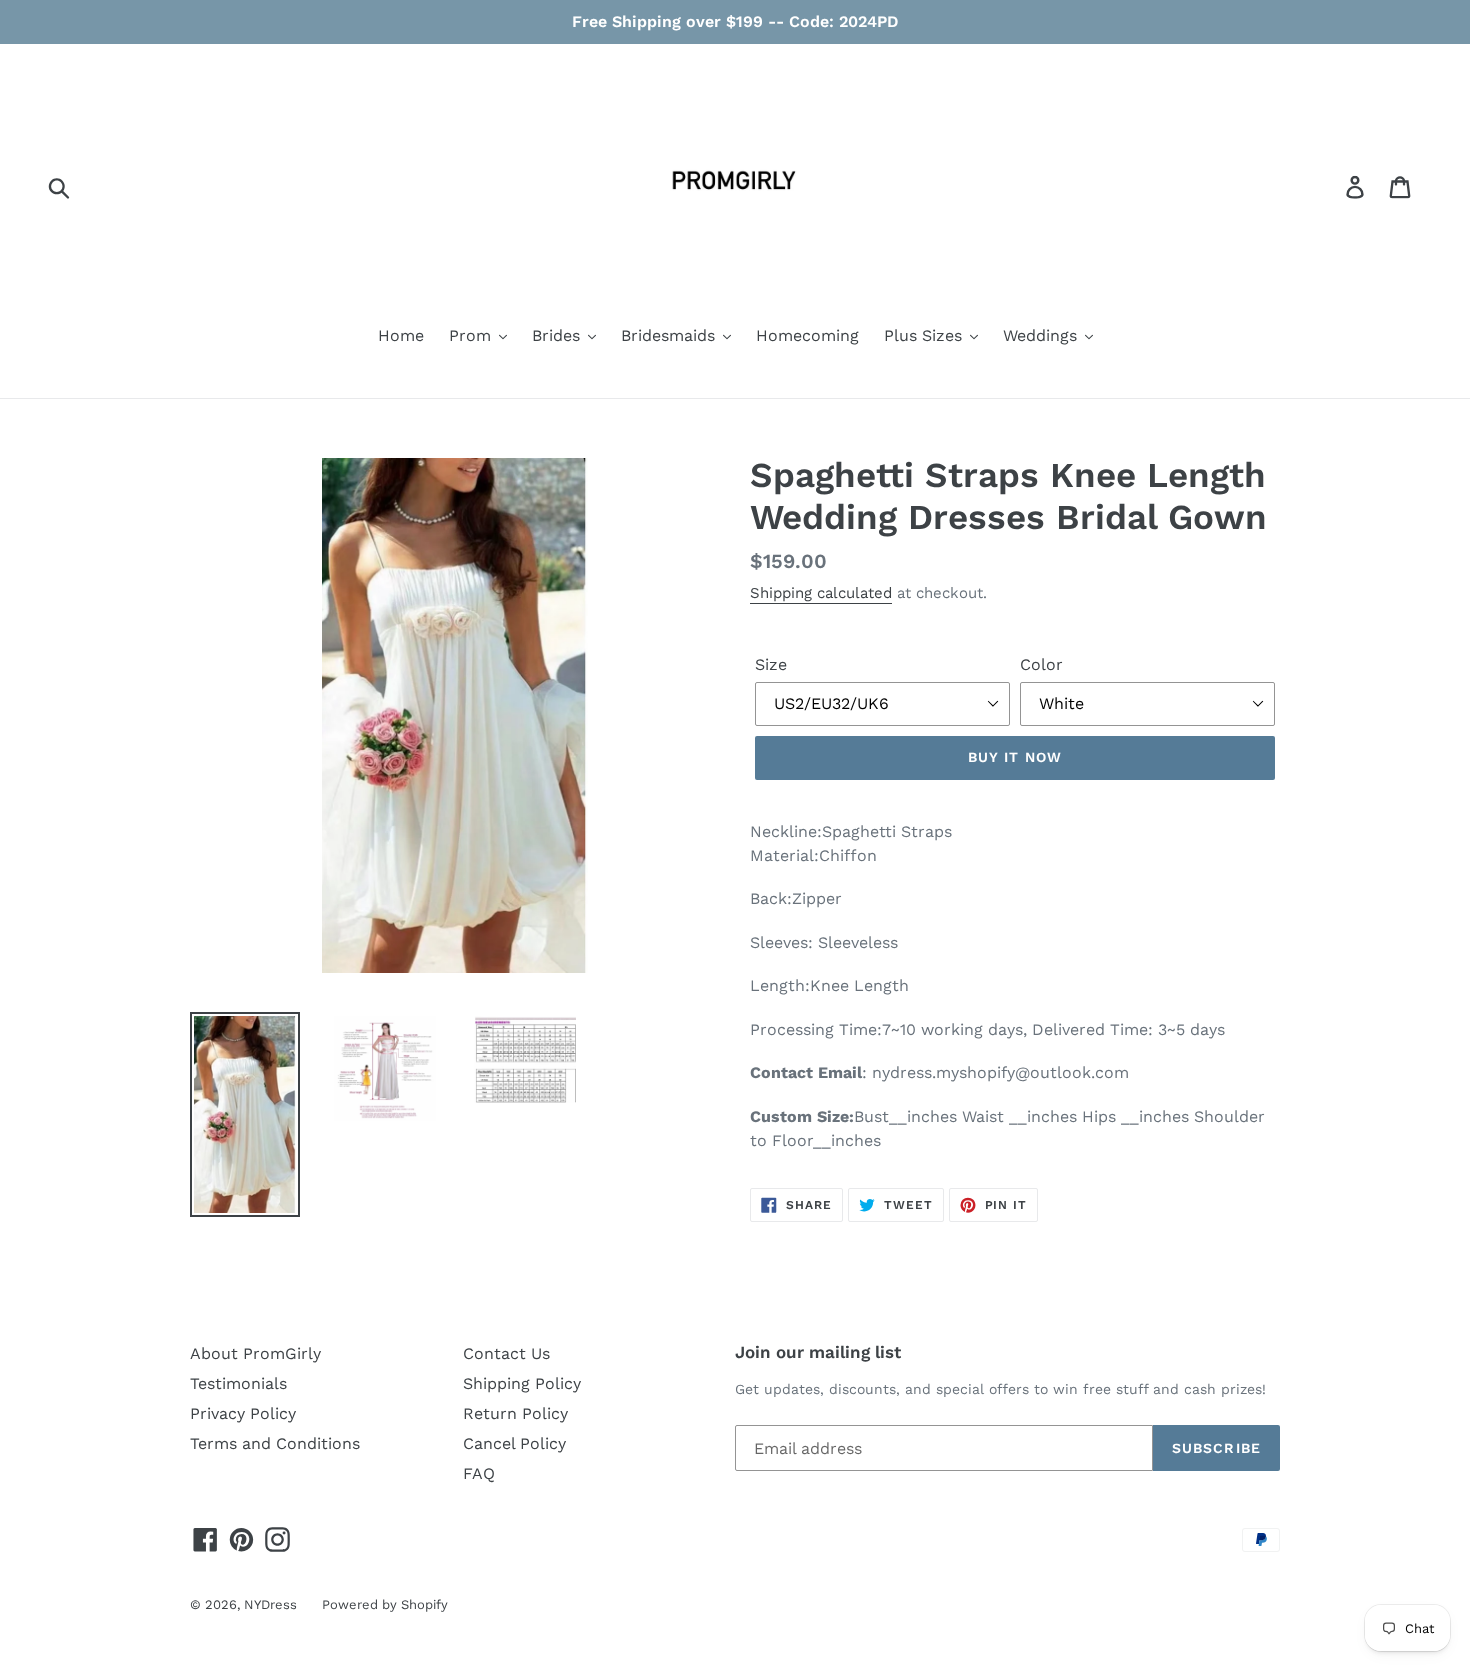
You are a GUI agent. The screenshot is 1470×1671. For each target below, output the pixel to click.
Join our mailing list (818, 1352)
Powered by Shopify (385, 1604)
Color (1041, 664)
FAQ (479, 1473)
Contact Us (506, 1353)
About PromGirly (255, 1353)
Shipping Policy (522, 1383)
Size (771, 664)
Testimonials (238, 1383)
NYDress (270, 1604)
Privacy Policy (243, 1413)
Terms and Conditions (275, 1443)
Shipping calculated (821, 593)
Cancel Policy (514, 1443)
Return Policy (515, 1413)
